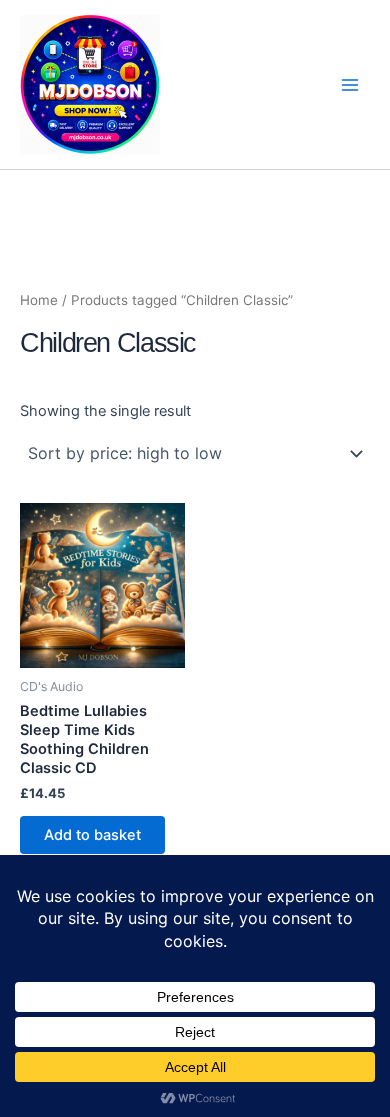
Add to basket (92, 835)
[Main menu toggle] (350, 84)
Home (39, 300)
